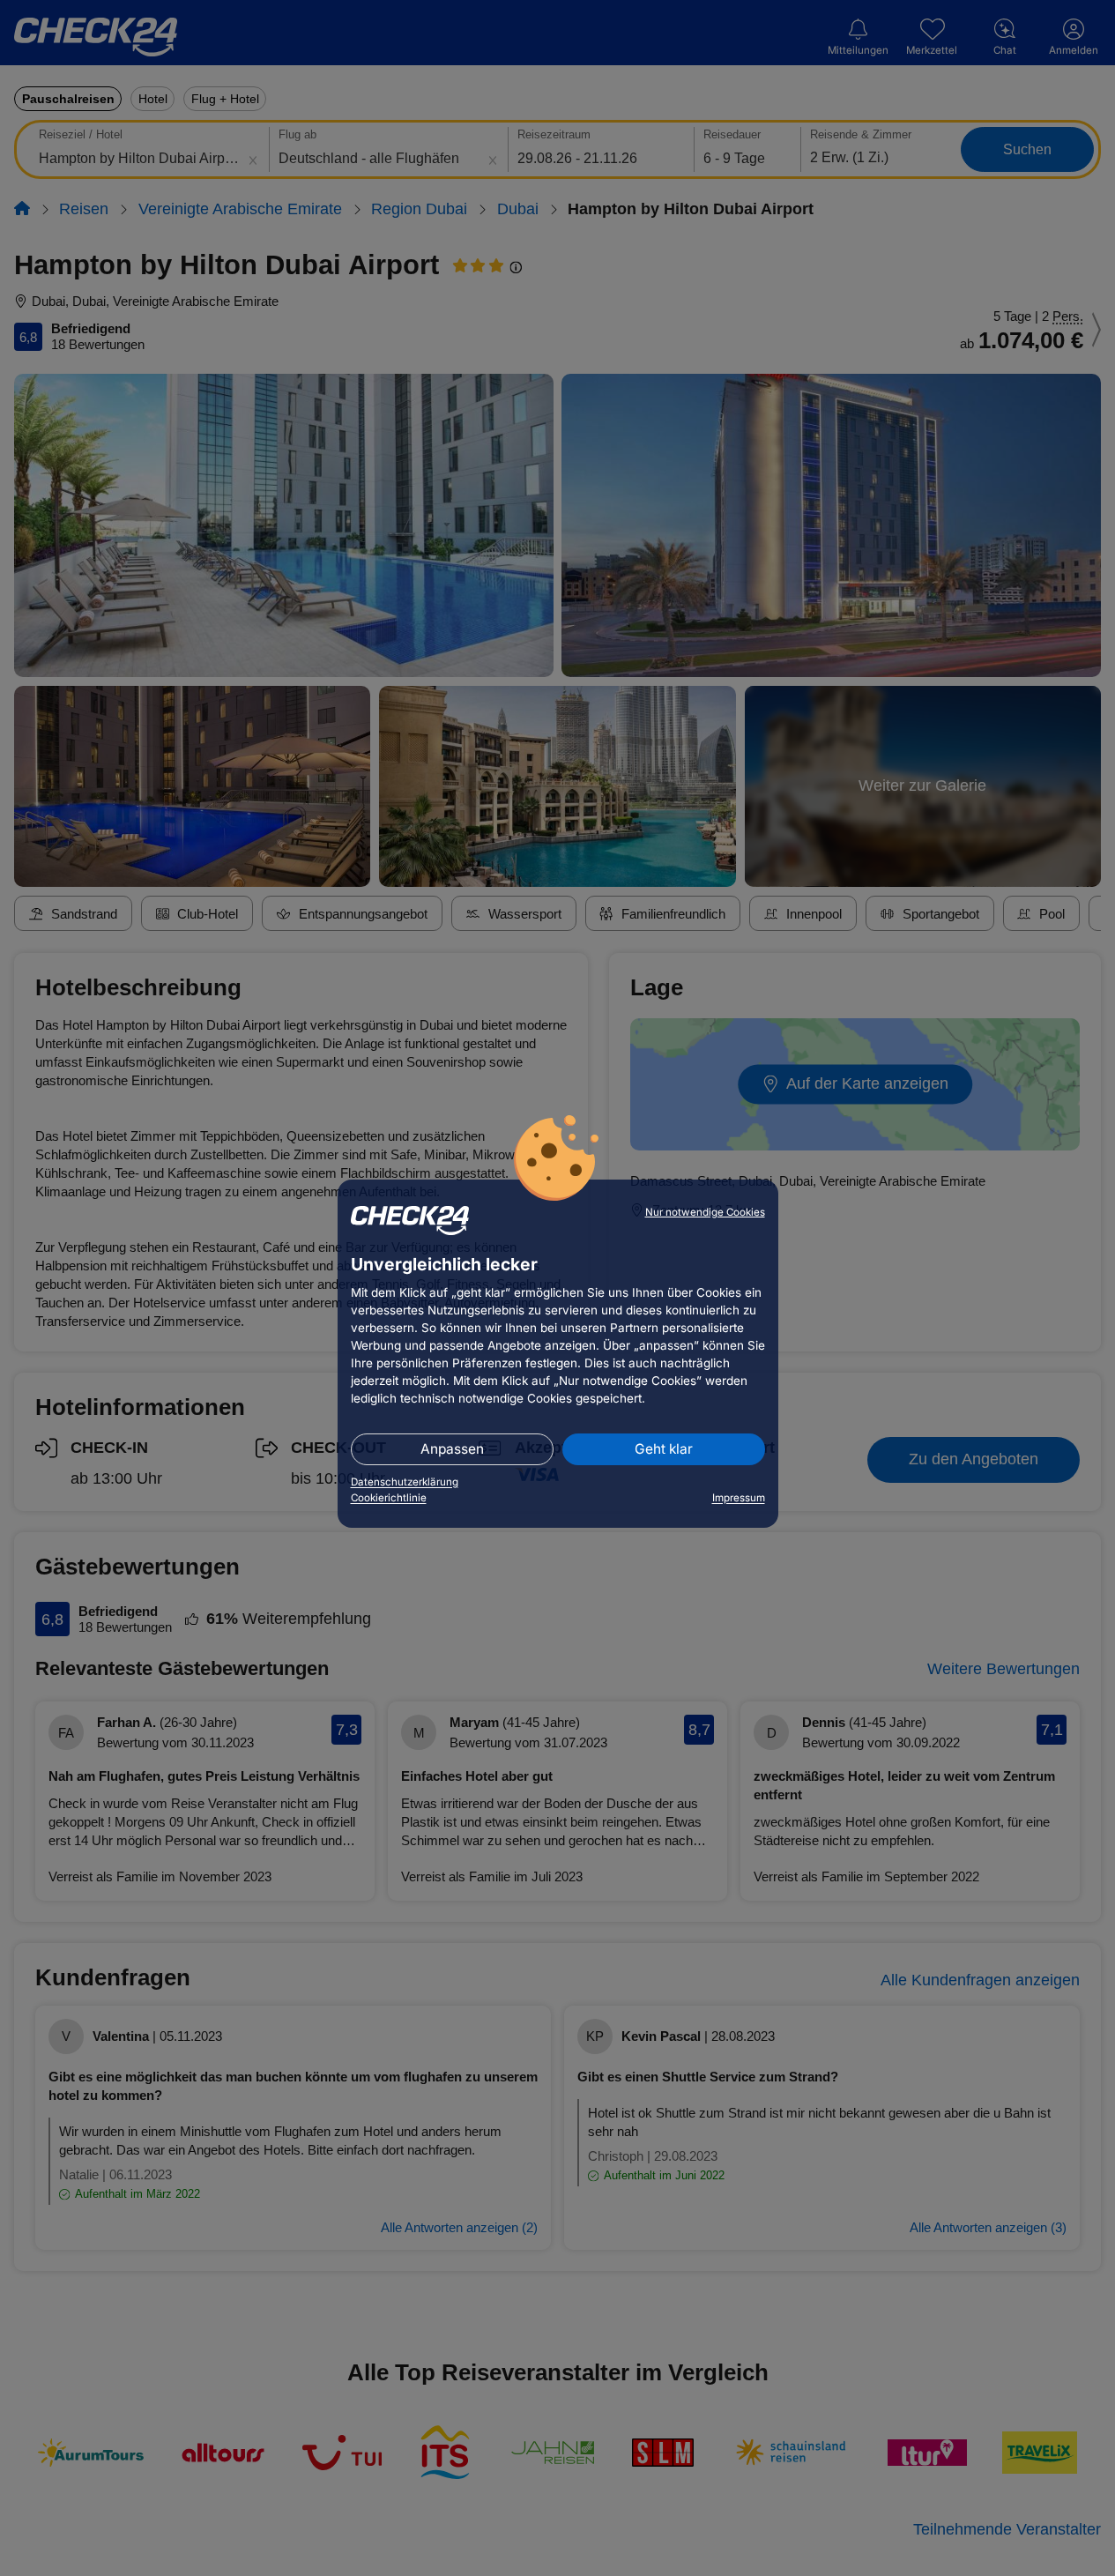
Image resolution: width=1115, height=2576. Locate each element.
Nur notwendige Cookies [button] (705, 1212)
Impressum (739, 1498)
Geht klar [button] (664, 1449)
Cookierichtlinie (389, 1498)
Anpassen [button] (452, 1449)
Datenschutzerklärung (405, 1482)
